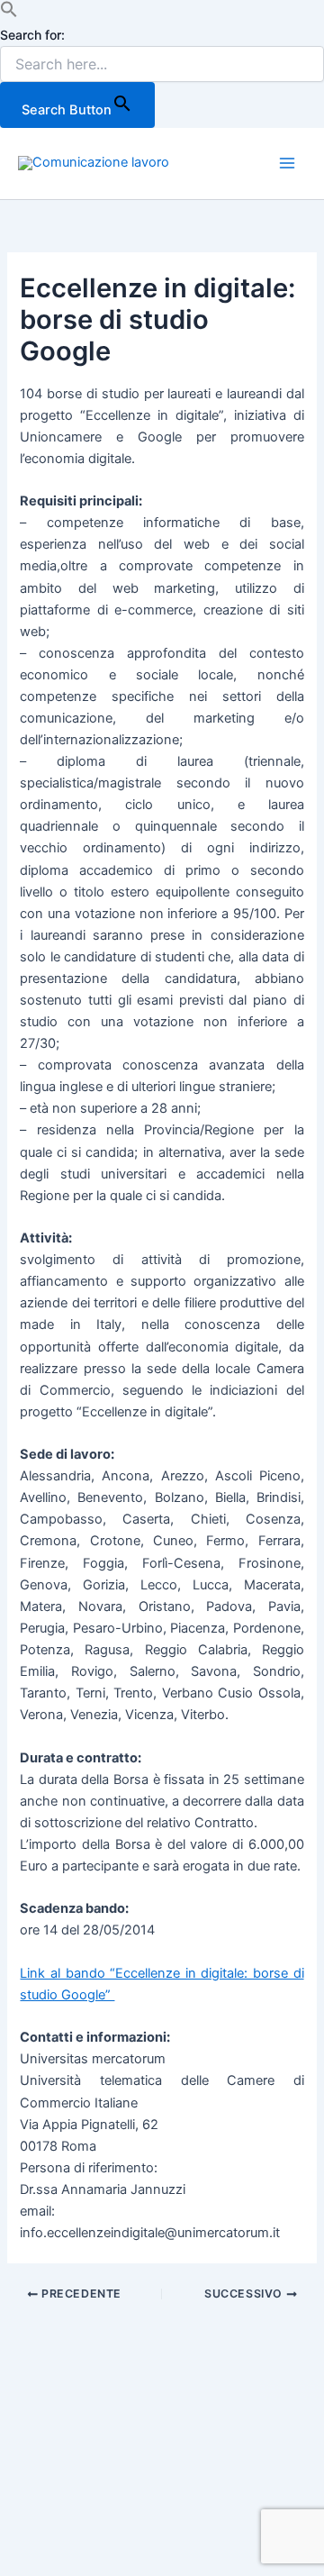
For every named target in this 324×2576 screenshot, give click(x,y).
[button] (9, 14)
